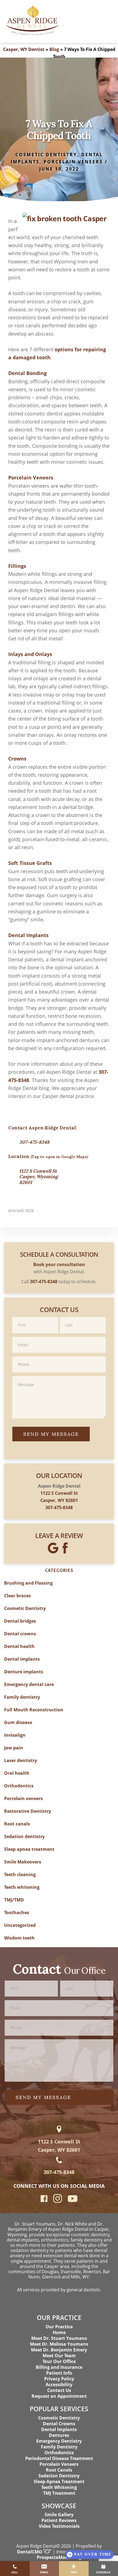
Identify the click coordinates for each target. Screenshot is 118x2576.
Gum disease (18, 1722)
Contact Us (59, 2390)
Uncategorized (20, 1925)
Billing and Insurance (59, 2367)
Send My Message (51, 1434)
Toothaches (17, 1913)
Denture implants (24, 1672)
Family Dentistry (59, 2447)
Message (59, 1376)
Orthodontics (19, 1786)
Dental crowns (20, 1634)
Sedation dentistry (24, 1836)
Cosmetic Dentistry (46, 155)
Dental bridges (20, 1621)
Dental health (19, 1646)
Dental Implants (59, 2429)
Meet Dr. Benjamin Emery (59, 2350)
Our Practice (59, 2327)
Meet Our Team (59, 2356)
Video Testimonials (59, 2526)
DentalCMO (30, 2552)
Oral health (17, 1773)
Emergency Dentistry (59, 2441)
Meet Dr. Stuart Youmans (59, 2338)
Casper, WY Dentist (24, 49)
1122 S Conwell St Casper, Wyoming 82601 (38, 1177)
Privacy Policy (59, 2379)
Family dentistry (22, 1697)
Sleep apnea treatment (29, 1849)
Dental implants (22, 1659)
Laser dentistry (21, 1760)
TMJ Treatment (59, 2493)
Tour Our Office (59, 2361)
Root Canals (59, 2470)
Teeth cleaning (20, 1874)
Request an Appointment (59, 2396)
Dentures (59, 2435)
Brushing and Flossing (28, 1583)
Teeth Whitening (59, 2487)
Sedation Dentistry (59, 2476)
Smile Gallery (59, 2515)
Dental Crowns (59, 2424)
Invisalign (15, 1735)
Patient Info (59, 2373)
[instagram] (58, 2202)
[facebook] (44, 2200)
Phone (59, 1356)
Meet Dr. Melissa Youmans (59, 2344)
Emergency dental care (29, 1684)
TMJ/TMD (14, 1900)
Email (59, 1336)
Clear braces (17, 1596)
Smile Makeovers (23, 1862)
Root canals (17, 1824)
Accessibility (59, 2385)
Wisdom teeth (19, 1938)
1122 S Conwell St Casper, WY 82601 (59, 2145)
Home (59, 2332)
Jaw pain (14, 1748)
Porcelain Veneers (59, 2464)
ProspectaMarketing (59, 2557)
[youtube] (73, 2200)
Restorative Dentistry (28, 1811)
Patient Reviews (59, 2520)
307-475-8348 (34, 1142)
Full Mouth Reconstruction (34, 1710)
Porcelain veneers (73, 162)
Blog (54, 49)
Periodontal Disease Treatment (59, 2458)
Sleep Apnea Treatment (59, 2481)
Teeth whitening (22, 1887)
